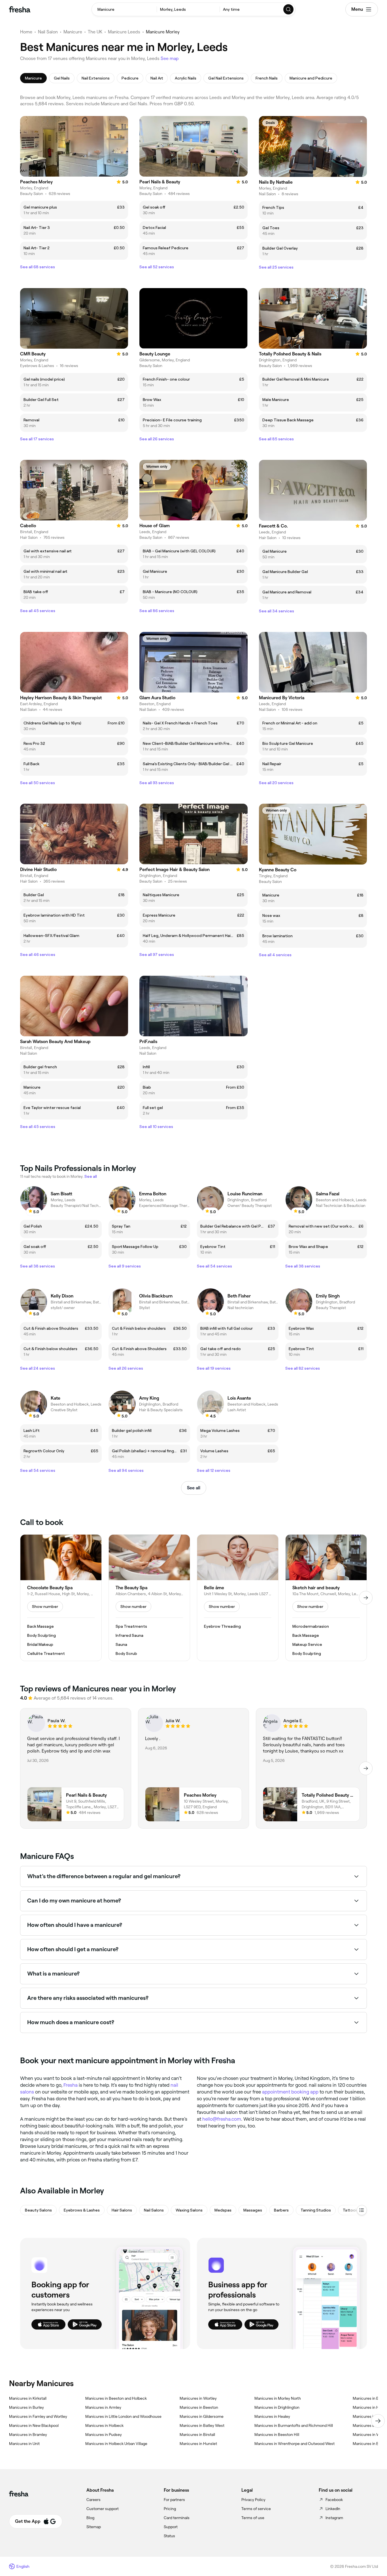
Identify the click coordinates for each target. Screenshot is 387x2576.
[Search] (289, 9)
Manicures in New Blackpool (34, 2425)
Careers (93, 2500)
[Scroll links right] (378, 2421)
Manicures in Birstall (197, 2435)
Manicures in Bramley (28, 2435)
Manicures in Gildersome (202, 2416)
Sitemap (94, 2527)
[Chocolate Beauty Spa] (61, 1598)
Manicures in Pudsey (104, 2435)
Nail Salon (48, 32)
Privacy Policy (253, 2500)
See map (170, 58)
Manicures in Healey (272, 2416)
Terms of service (256, 2509)
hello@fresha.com (222, 2119)
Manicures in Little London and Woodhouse (123, 2416)
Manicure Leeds (124, 32)
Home (26, 32)
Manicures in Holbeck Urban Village (116, 2444)
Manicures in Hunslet (198, 2444)
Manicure (73, 32)
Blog (90, 2518)
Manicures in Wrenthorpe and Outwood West (294, 2444)
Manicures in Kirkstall (28, 2398)
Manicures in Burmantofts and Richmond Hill (294, 2425)
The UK (95, 32)
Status (169, 2536)
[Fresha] (20, 9)
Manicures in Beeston (199, 2407)
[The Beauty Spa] (149, 1598)
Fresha (71, 2085)
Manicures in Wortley (198, 2398)
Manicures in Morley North (278, 2398)
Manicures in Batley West (202, 2425)
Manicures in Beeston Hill (277, 2435)
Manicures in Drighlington (277, 2407)
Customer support (103, 2509)
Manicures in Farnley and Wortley (38, 2416)
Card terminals (177, 2518)
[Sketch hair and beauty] (326, 1598)
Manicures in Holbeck (104, 2425)
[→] (366, 1598)
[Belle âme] (238, 1598)
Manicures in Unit (24, 2444)
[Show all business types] (362, 2210)
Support (171, 2527)
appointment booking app (290, 2092)
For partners (174, 2500)
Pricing (170, 2509)
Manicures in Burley (26, 2407)
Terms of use (253, 2518)
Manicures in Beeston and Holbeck (116, 2398)
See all (194, 1488)
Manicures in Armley (103, 2407)
